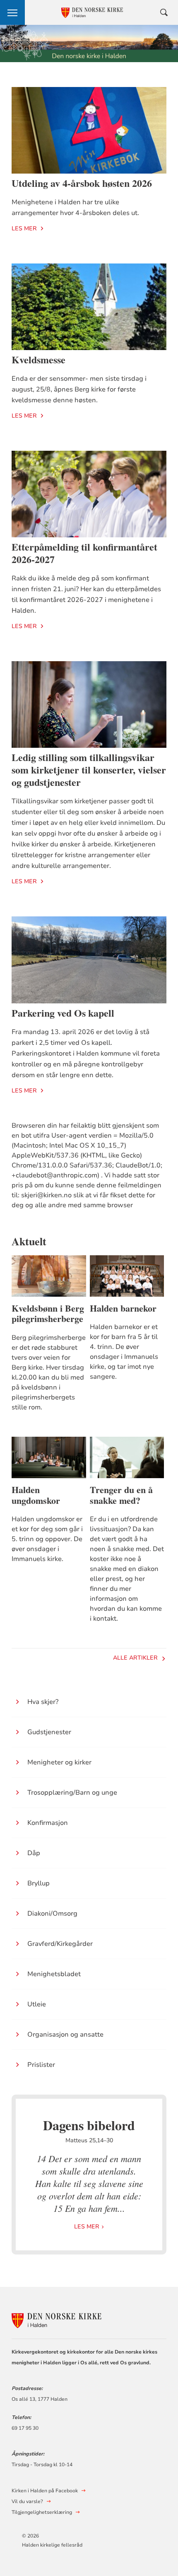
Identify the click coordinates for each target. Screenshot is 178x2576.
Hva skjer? (43, 1702)
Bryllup (38, 1883)
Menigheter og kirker (59, 1762)
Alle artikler (135, 1658)
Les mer (24, 228)
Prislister (41, 2065)
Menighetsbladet (54, 1974)
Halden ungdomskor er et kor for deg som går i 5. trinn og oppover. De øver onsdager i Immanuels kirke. (47, 1539)
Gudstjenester (49, 1732)
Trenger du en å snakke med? (121, 1495)
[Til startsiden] (57, 2319)
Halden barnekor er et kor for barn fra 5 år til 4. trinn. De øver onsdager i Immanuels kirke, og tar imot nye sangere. (124, 1352)
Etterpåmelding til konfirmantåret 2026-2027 (84, 553)
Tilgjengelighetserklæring (42, 2512)
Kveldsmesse (38, 359)
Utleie (37, 2004)
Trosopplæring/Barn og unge (72, 1793)
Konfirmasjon (48, 1823)
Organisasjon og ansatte (65, 2035)
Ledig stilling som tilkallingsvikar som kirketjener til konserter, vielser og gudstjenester (89, 770)
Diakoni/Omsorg (52, 1914)
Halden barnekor (123, 1308)
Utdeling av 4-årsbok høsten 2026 (82, 183)
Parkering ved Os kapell (63, 1013)
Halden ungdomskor (36, 1495)
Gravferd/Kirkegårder (60, 1944)
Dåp (34, 1853)
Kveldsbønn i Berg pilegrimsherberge (48, 1314)
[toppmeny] (12, 12)
